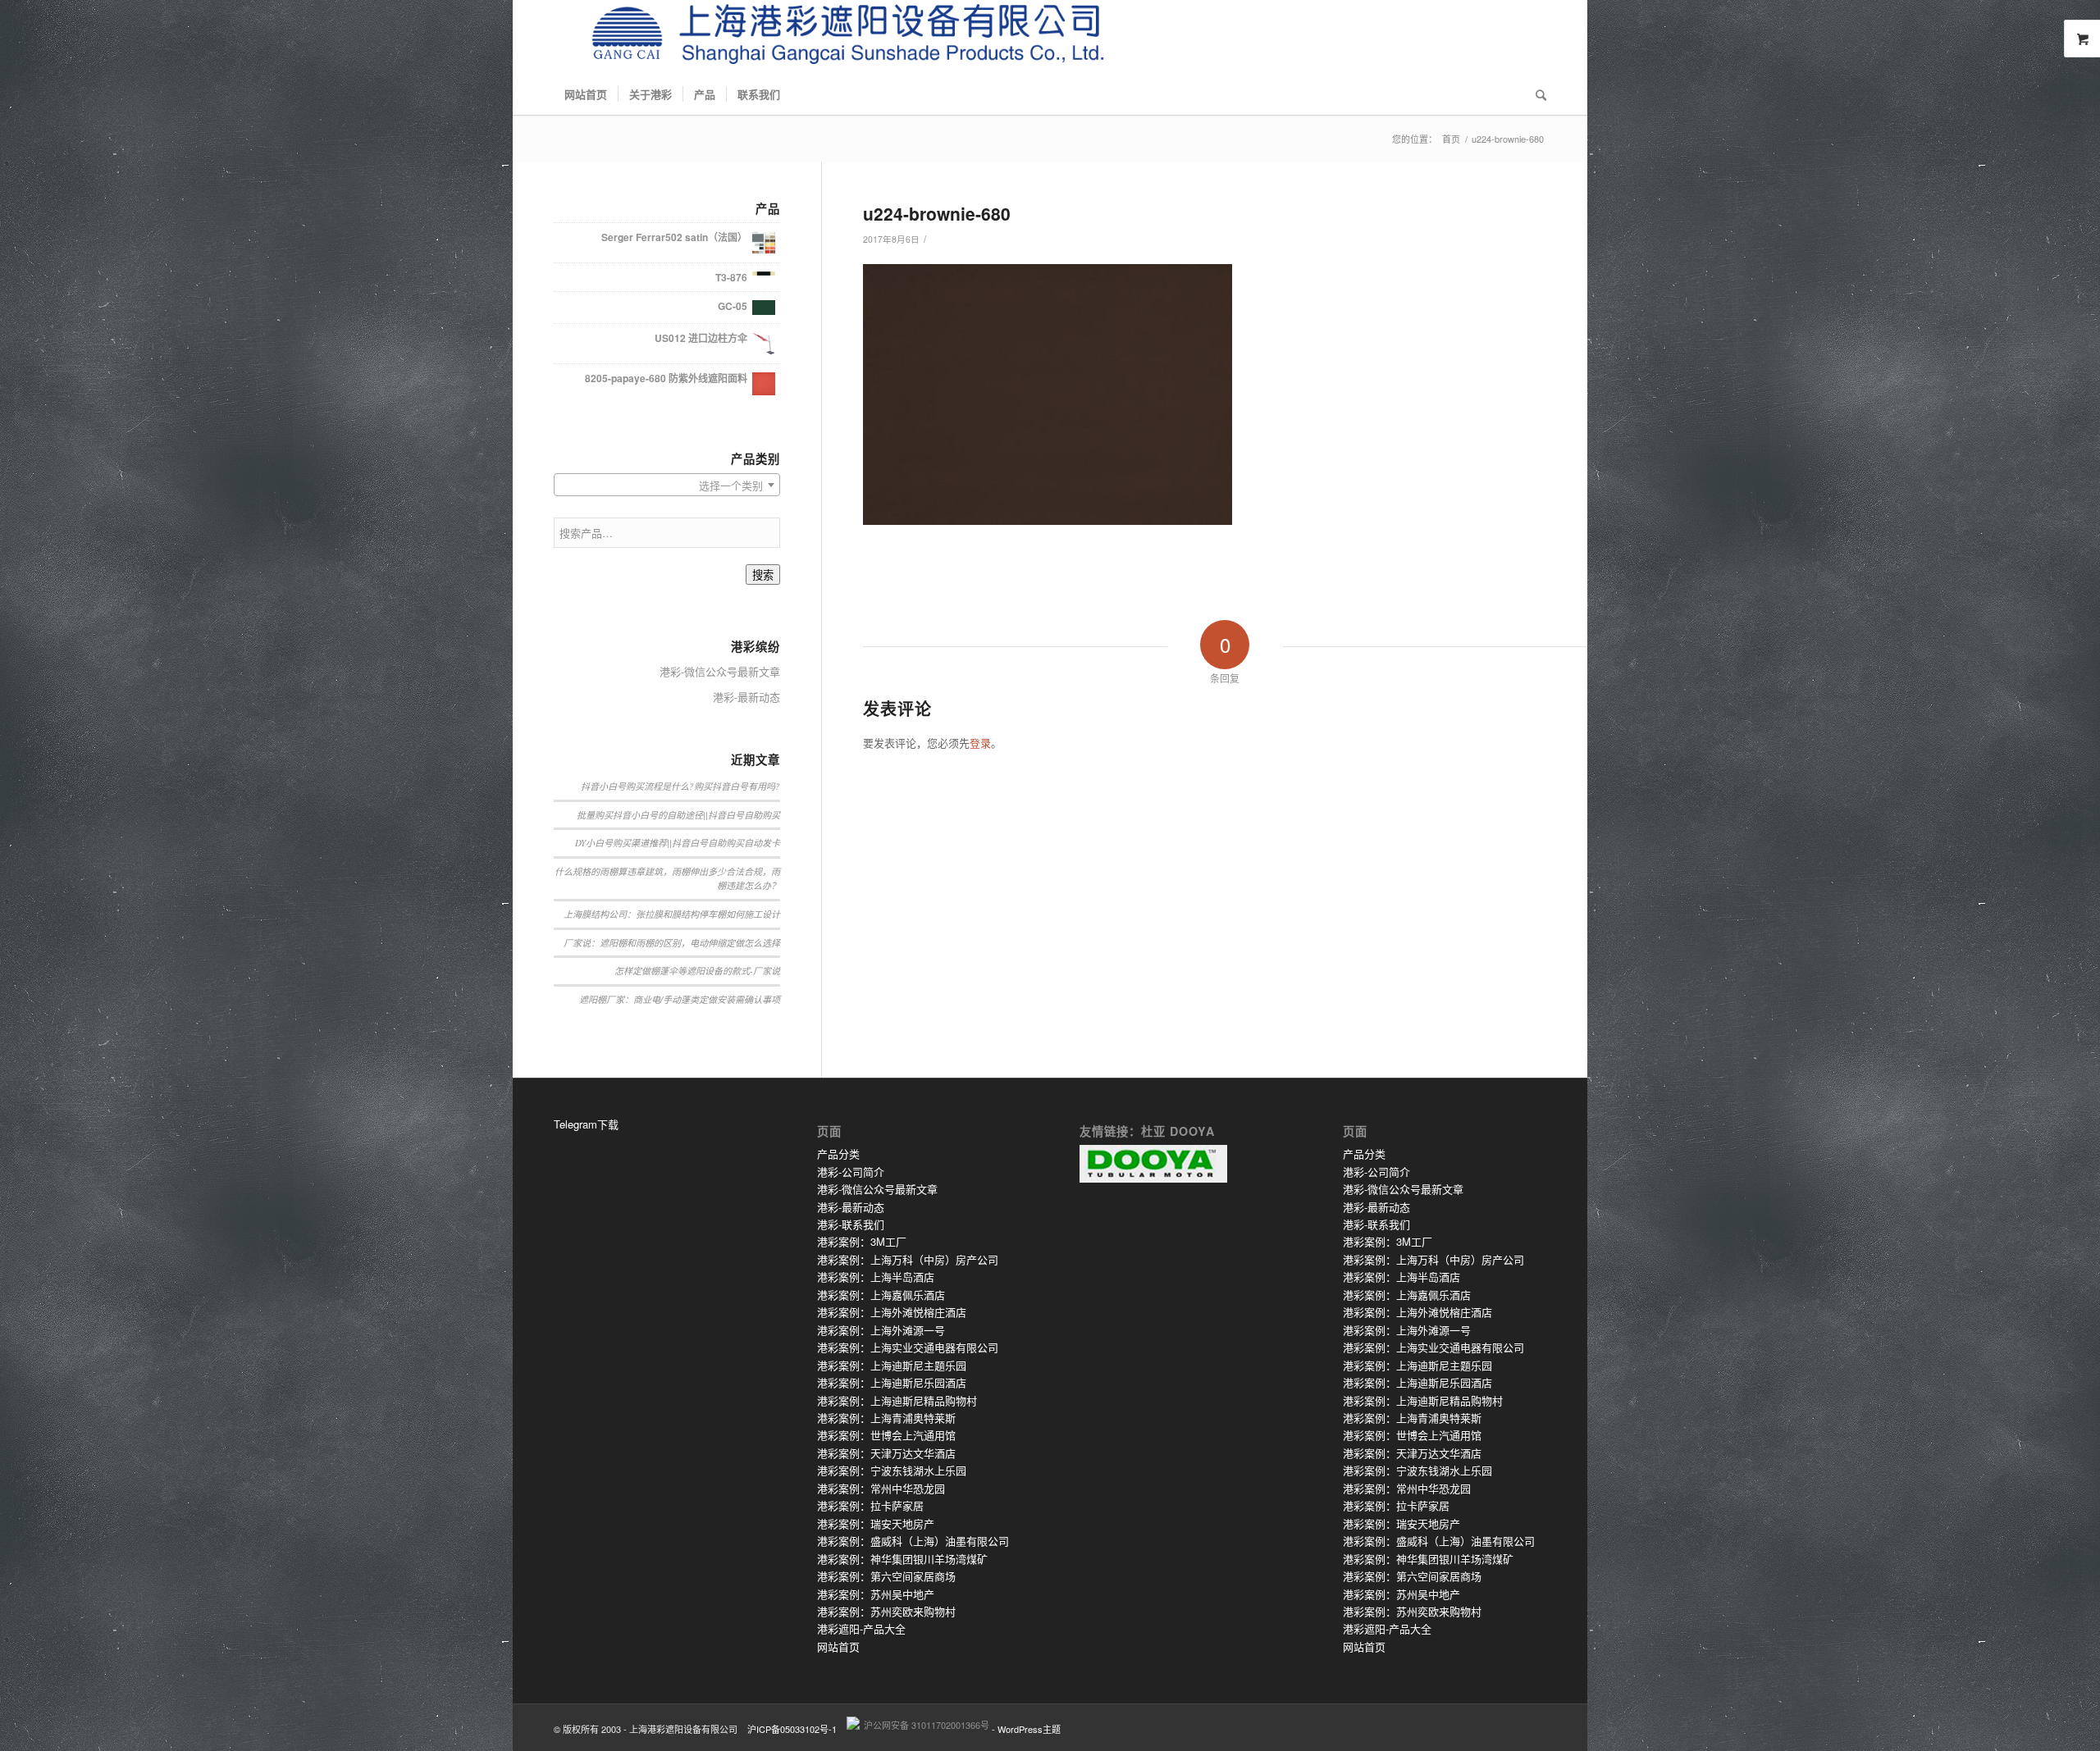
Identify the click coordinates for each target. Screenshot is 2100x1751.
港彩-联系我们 (851, 1224)
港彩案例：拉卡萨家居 (870, 1505)
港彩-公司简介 (851, 1172)
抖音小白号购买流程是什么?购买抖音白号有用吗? (680, 786)
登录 (980, 743)
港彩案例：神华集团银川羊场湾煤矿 (902, 1559)
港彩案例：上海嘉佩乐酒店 (881, 1295)
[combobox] (667, 485)
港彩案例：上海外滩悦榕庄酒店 (892, 1312)
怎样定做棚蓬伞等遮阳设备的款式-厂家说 (697, 971)
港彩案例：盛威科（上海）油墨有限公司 (913, 1541)
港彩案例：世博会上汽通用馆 (886, 1435)
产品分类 (838, 1154)
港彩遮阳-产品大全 (861, 1628)
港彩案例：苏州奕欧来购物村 (886, 1611)
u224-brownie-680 (937, 213)
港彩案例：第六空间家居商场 (886, 1576)
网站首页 (838, 1646)
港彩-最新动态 (746, 697)
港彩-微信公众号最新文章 (720, 671)
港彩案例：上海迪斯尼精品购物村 (897, 1400)
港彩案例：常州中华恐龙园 (881, 1488)
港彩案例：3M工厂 (862, 1241)
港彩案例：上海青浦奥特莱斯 (886, 1418)
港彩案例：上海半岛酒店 (876, 1277)
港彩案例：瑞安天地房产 (876, 1523)
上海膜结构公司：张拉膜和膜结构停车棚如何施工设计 (672, 914)
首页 (1451, 139)
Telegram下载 (586, 1124)
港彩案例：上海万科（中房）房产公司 (908, 1259)
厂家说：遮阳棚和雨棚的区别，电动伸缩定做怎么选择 (672, 943)
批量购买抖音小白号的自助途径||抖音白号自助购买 (678, 815)
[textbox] (667, 486)
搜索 (763, 575)
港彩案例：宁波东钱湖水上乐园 (892, 1470)
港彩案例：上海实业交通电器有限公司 (908, 1347)
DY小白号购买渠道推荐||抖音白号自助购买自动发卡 (678, 843)
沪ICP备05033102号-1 (792, 1729)
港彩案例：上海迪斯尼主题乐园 (892, 1365)
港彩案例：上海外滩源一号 (881, 1330)
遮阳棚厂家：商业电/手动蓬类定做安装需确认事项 (680, 999)
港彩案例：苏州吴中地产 (876, 1594)
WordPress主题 (1029, 1729)
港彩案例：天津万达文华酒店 (886, 1453)
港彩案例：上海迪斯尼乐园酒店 (892, 1382)
